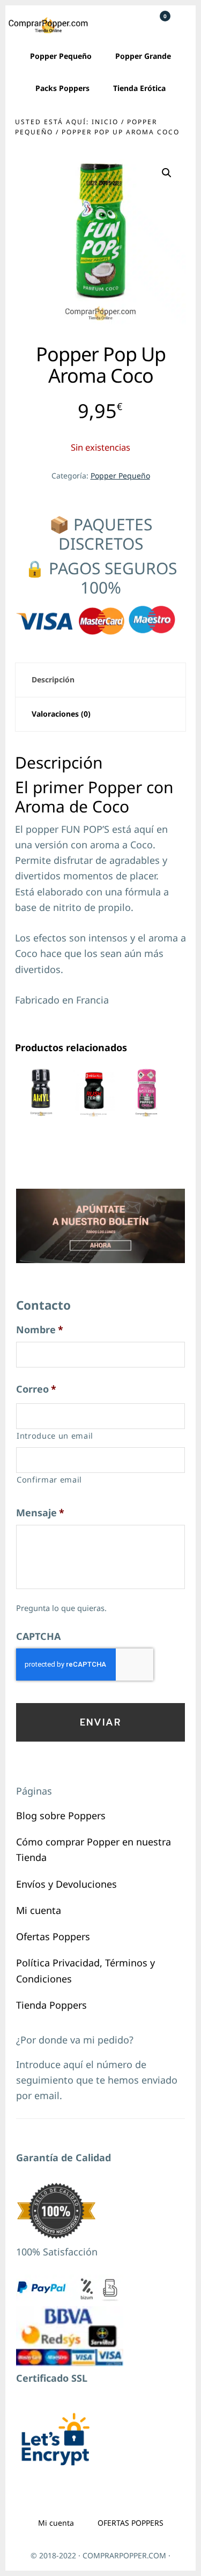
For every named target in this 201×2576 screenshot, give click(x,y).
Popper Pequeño (120, 476)
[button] (167, 173)
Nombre (40, 1330)
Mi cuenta (39, 1910)
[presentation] (85, 1665)
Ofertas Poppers (53, 1936)
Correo (36, 1389)
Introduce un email (55, 1435)
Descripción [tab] (53, 679)
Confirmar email (49, 1479)
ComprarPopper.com (48, 25)
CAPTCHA (38, 1636)
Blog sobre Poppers (61, 1815)
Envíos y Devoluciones (66, 1884)
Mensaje (40, 1513)
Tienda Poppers (51, 2005)
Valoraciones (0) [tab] (61, 714)
